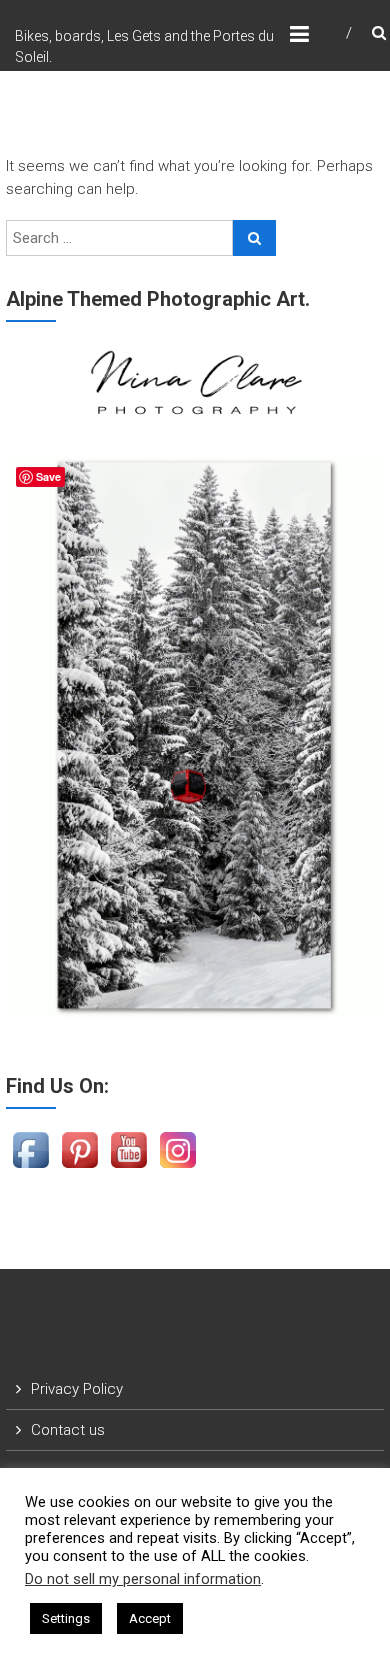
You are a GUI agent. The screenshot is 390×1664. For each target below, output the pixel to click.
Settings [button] (66, 1618)
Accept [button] (150, 1618)
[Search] (254, 238)
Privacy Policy (77, 1389)
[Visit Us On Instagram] (177, 1148)
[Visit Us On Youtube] (128, 1148)
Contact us (68, 1430)
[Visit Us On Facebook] (30, 1148)
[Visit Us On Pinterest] (79, 1148)
